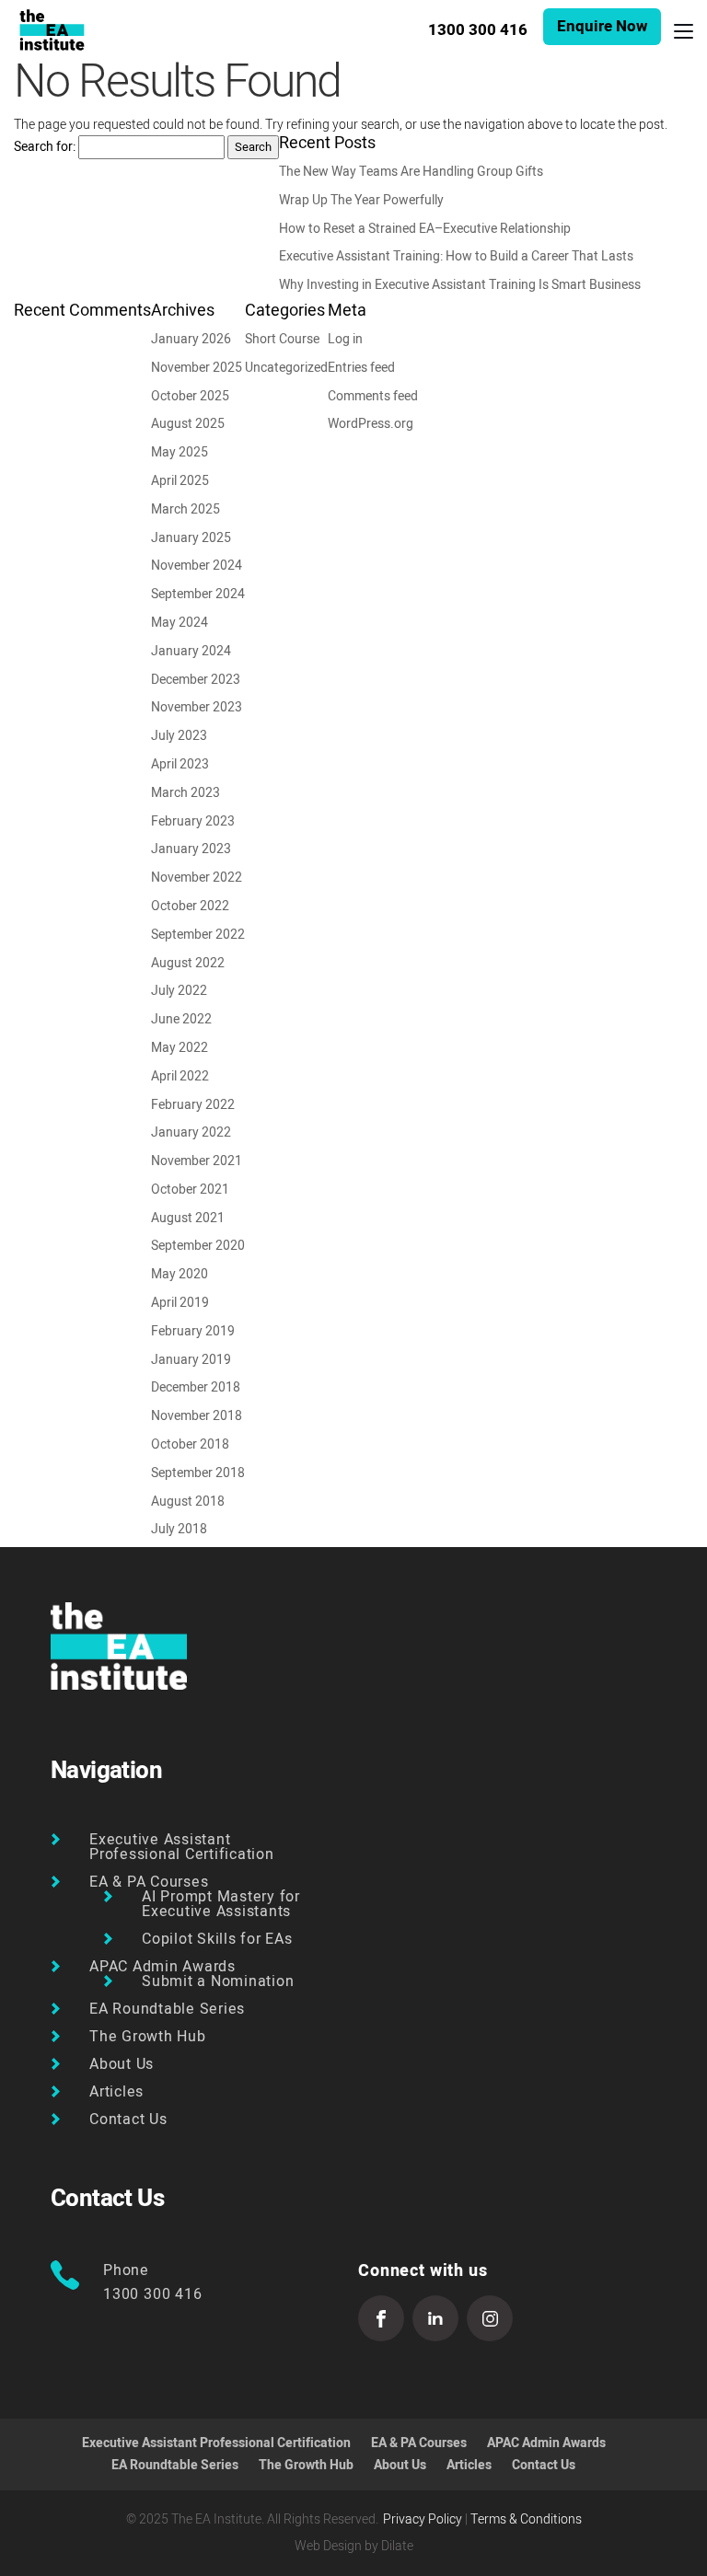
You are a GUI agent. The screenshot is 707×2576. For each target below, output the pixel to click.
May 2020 (180, 1274)
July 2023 (179, 736)
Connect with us (423, 2271)
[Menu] (684, 30)
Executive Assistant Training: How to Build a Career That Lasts (456, 256)
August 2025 (188, 424)
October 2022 (190, 906)
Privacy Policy (423, 2519)
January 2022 (191, 1132)
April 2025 (180, 481)
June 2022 (181, 1019)
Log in (345, 339)
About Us (122, 2064)
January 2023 (191, 849)
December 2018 (196, 1387)
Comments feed (373, 396)
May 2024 (180, 623)
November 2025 (197, 368)
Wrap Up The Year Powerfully (361, 200)
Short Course (282, 339)
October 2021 (190, 1190)
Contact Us (128, 2120)
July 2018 (179, 1529)
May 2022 (180, 1048)
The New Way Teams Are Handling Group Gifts (411, 172)
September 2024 (198, 594)
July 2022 (179, 991)
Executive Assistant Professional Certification (182, 1847)
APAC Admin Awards (162, 1967)
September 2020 (198, 1246)
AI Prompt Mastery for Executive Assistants (221, 1904)
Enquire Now (602, 26)
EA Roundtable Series (167, 2009)
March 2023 (185, 793)
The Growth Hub (148, 2037)
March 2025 (185, 509)
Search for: (45, 147)
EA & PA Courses (149, 1882)
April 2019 (180, 1303)
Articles (116, 2092)
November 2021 (197, 1161)
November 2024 (197, 566)
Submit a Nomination (218, 1981)
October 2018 (190, 1444)
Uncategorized (286, 368)
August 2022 (188, 963)
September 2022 (198, 935)
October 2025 (190, 396)
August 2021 (188, 1218)
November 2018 (197, 1416)
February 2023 (193, 821)
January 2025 (191, 538)
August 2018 (188, 1502)
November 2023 (197, 707)
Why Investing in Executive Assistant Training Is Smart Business (460, 285)
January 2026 (191, 339)
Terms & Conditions (526, 2519)
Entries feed (361, 368)
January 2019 (191, 1360)
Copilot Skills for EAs (217, 1939)
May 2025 (180, 452)
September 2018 (198, 1473)
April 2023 (180, 764)
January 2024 (191, 651)
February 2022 (193, 1105)
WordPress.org (371, 424)
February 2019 (193, 1331)
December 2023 (196, 680)
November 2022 (197, 878)
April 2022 (180, 1076)
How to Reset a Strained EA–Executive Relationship (425, 229)
